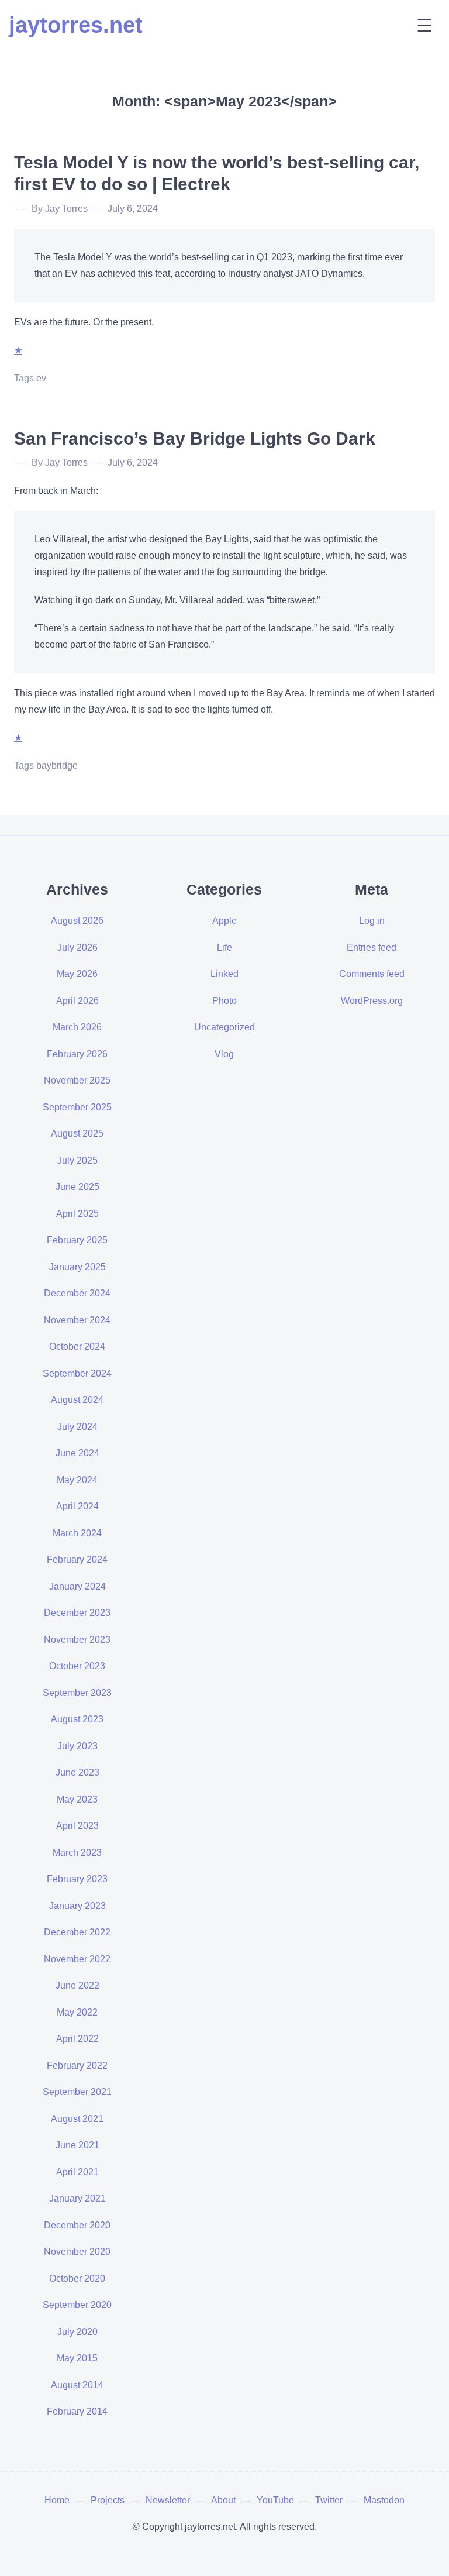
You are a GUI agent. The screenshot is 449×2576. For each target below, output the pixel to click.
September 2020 (77, 2305)
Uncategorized (224, 1027)
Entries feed (372, 947)
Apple (224, 921)
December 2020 (77, 2225)
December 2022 (77, 1932)
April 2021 (77, 2172)
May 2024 (77, 1480)
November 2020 (77, 2252)
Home (57, 2500)
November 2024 (77, 1320)
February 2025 (77, 1240)
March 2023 (77, 1853)
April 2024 (77, 1506)
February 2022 (77, 2066)
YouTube (275, 2500)
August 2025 (77, 1134)
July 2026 (77, 947)
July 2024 (77, 1427)
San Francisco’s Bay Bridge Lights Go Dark (195, 438)
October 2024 (77, 1347)
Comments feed (372, 974)
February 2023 (77, 1879)
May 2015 (77, 2358)
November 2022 (77, 1959)
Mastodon (384, 2500)
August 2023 (77, 1719)
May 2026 (77, 974)
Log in (372, 921)
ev (41, 378)
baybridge (57, 766)
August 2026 (77, 921)
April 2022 (77, 2039)
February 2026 (77, 1054)
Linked (224, 974)
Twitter (329, 2500)
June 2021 (77, 2145)
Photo (224, 1001)
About (223, 2500)
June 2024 (77, 1453)
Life (224, 947)
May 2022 (77, 2012)
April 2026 (77, 1001)
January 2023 (77, 1906)
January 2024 (77, 1586)
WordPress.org (372, 1001)
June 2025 (77, 1187)
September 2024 (77, 1373)
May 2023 (77, 1799)
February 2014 (77, 2411)
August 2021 (77, 2119)
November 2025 (77, 1080)
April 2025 (77, 1214)
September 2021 (77, 2092)
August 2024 (77, 1400)
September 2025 (77, 1107)
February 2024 (77, 1559)
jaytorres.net (76, 25)
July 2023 (77, 1746)
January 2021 (77, 2198)
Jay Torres (66, 209)
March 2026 (77, 1027)
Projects (108, 2500)
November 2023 (77, 1640)
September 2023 (77, 1693)
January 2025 (77, 1267)
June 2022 (77, 1985)
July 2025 (77, 1160)
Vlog (224, 1054)
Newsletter (168, 2500)
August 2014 (77, 2385)
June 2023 (77, 1772)
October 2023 (77, 1666)
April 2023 (77, 1826)
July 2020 (77, 2332)
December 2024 (77, 1293)
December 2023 (77, 1613)
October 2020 (77, 2278)
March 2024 (77, 1533)
